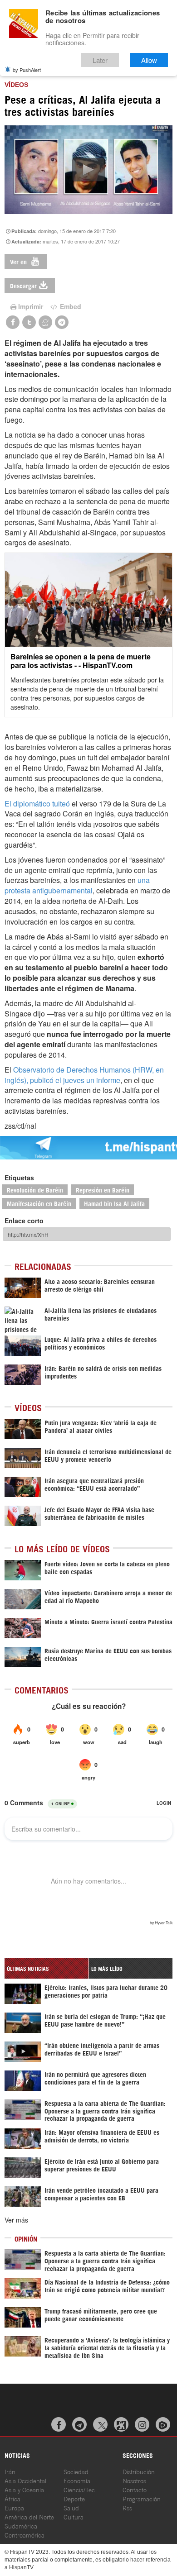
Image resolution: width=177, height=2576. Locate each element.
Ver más (16, 2220)
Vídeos (16, 85)
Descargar (23, 285)
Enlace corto (24, 1221)
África (12, 2498)
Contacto (135, 2489)
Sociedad (76, 2471)
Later (100, 60)
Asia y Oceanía (24, 2489)
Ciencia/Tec (79, 2489)
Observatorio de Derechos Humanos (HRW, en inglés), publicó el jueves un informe (84, 1075)
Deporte (74, 2498)
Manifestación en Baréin (39, 1203)
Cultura (74, 2516)
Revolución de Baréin (35, 1190)
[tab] (47, 1968)
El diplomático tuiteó (37, 804)
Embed (70, 306)
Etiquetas (19, 1178)
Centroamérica (25, 2535)
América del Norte (29, 2516)
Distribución (139, 2471)
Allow (149, 60)
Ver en (19, 261)
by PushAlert (27, 70)
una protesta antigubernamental (77, 885)
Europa (14, 2507)
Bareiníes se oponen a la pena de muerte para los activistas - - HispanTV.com (81, 661)
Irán (10, 2471)
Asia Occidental (25, 2480)
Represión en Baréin (103, 1190)
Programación (142, 2498)
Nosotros (134, 2480)
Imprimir (31, 306)
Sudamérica (21, 2526)
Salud (71, 2507)
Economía (77, 2480)
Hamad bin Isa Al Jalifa (114, 1203)
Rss (127, 2507)
